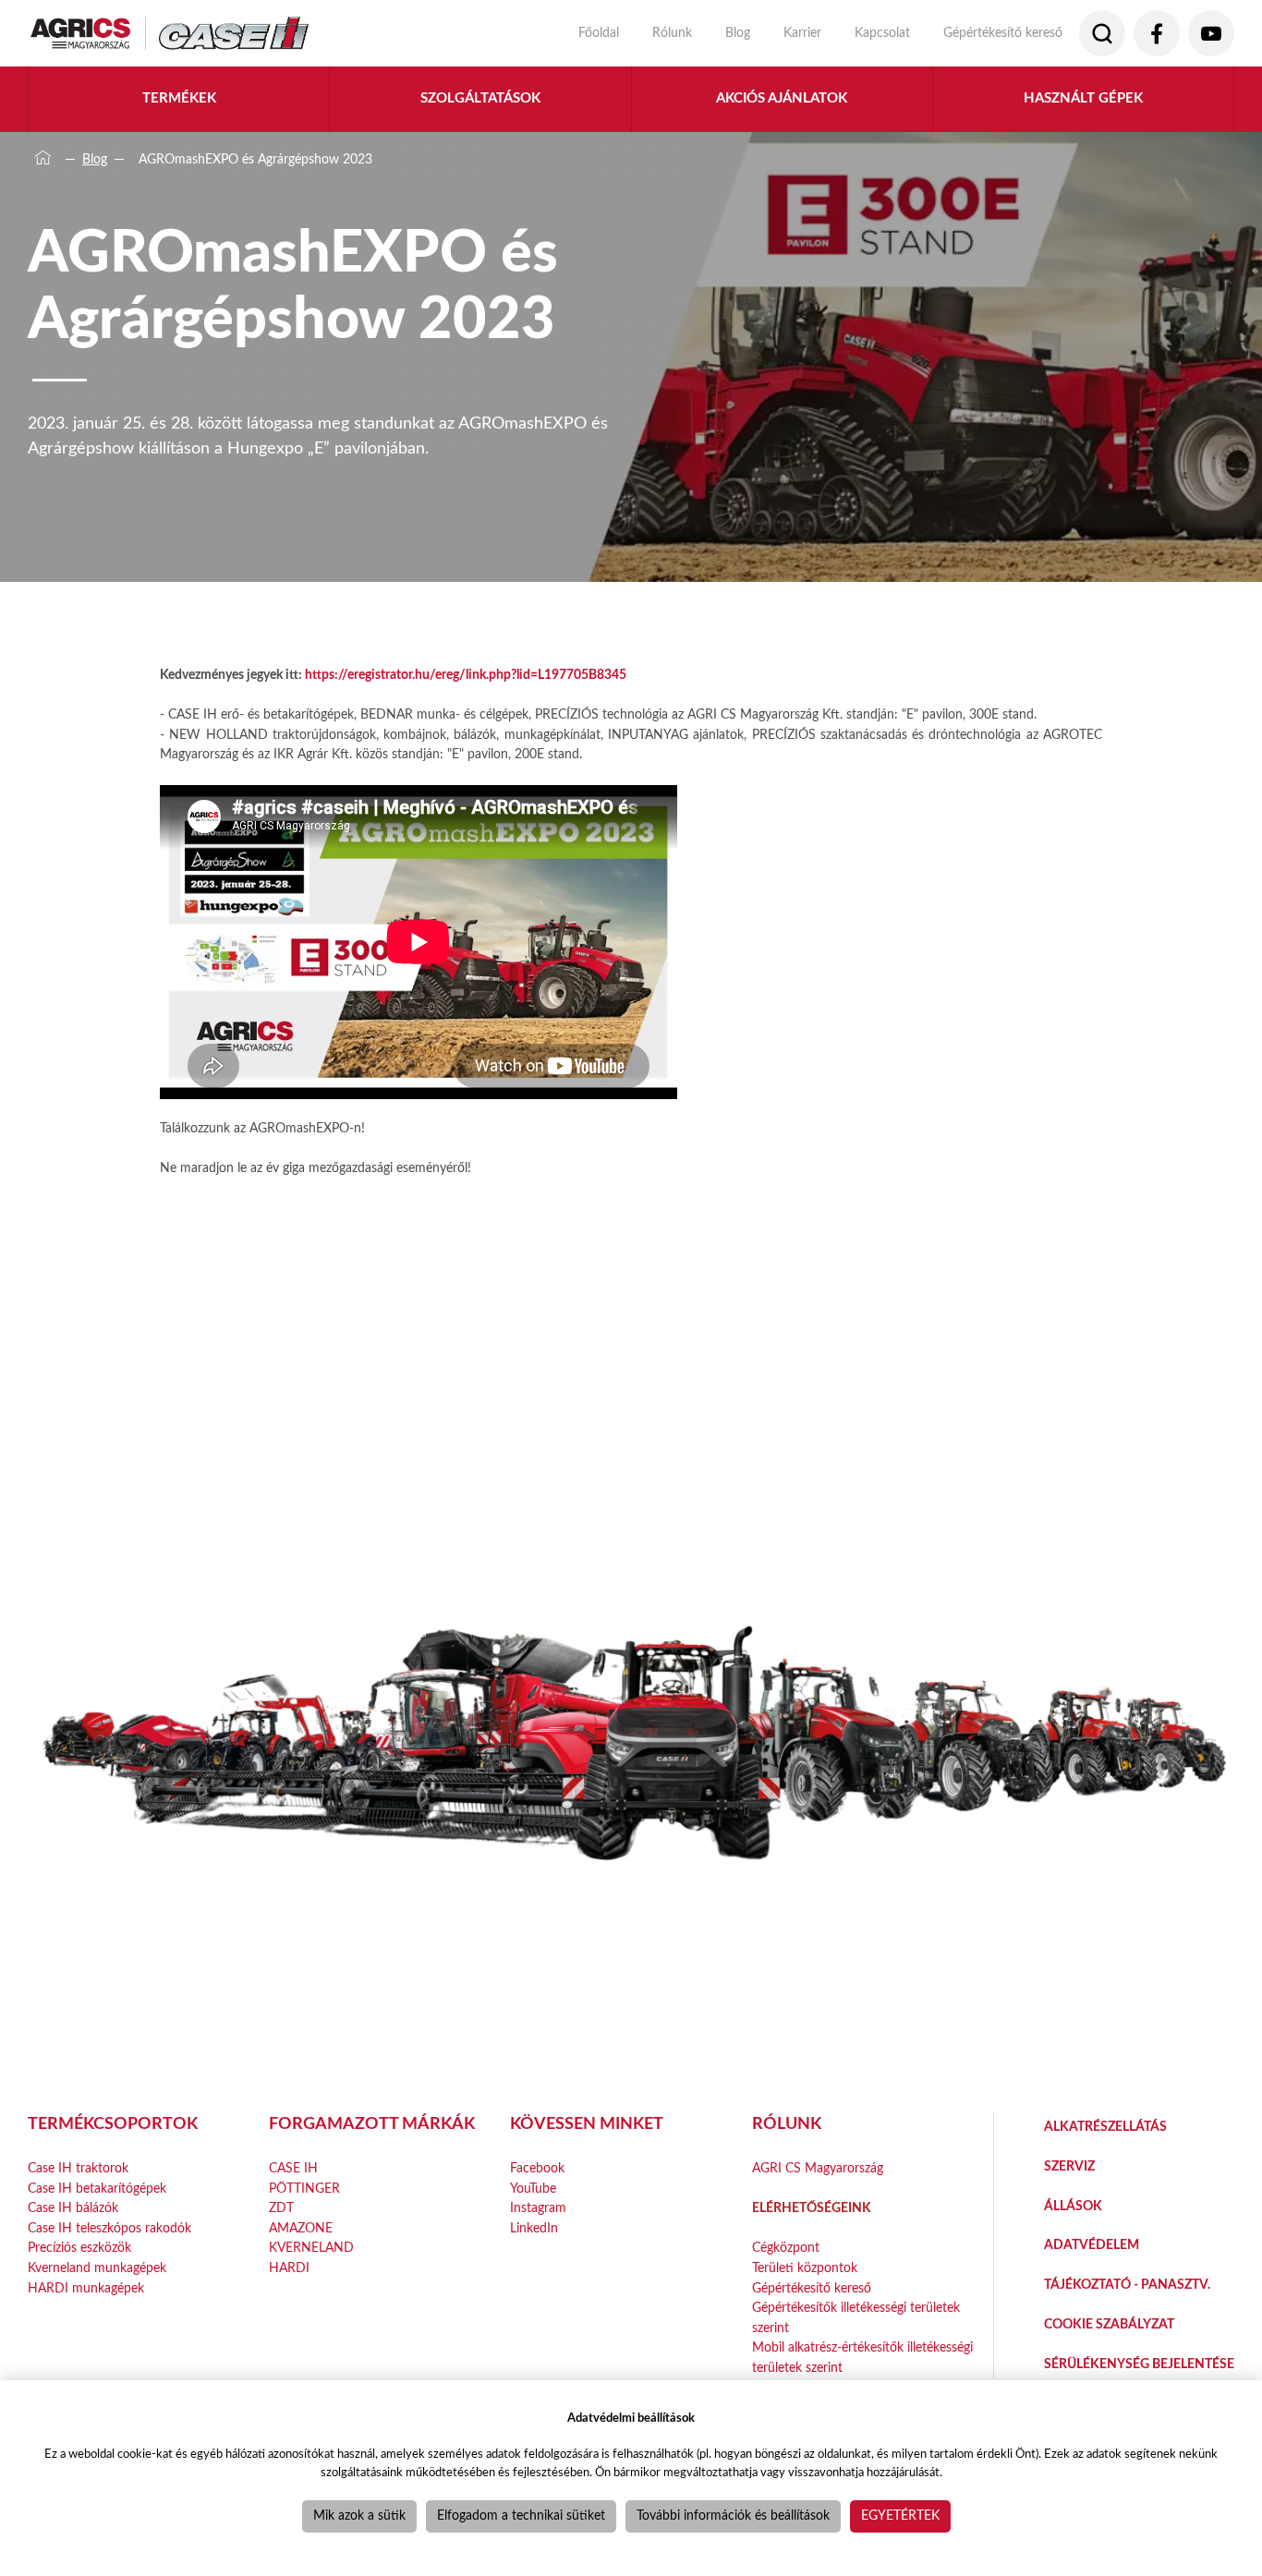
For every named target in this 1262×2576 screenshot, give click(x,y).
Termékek (179, 98)
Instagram (538, 2208)
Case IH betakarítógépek (97, 2189)
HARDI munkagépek (86, 2288)
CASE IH (293, 2168)
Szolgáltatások (480, 98)
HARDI (289, 2268)
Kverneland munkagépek (97, 2268)
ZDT (281, 2208)
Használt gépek (1083, 98)
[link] (466, 675)
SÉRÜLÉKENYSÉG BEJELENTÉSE (1139, 2364)
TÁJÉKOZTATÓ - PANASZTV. (1127, 2285)
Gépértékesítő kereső (1003, 33)
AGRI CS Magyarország (818, 2168)
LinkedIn (534, 2228)
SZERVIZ (1069, 2166)
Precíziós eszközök (79, 2248)
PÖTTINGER (304, 2189)
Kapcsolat (882, 33)
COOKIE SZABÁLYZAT (1109, 2324)
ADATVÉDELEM (1092, 2245)
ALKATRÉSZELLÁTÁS (1105, 2127)
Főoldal (599, 33)
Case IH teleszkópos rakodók (109, 2228)
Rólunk (672, 33)
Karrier (802, 33)
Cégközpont (786, 2248)
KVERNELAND (311, 2248)
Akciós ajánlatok (782, 98)
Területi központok (805, 2268)
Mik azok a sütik (359, 2516)
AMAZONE (301, 2228)
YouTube (533, 2189)
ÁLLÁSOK (1073, 2206)
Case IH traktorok (78, 2168)
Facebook (537, 2168)
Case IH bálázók (73, 2208)
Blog (738, 33)
